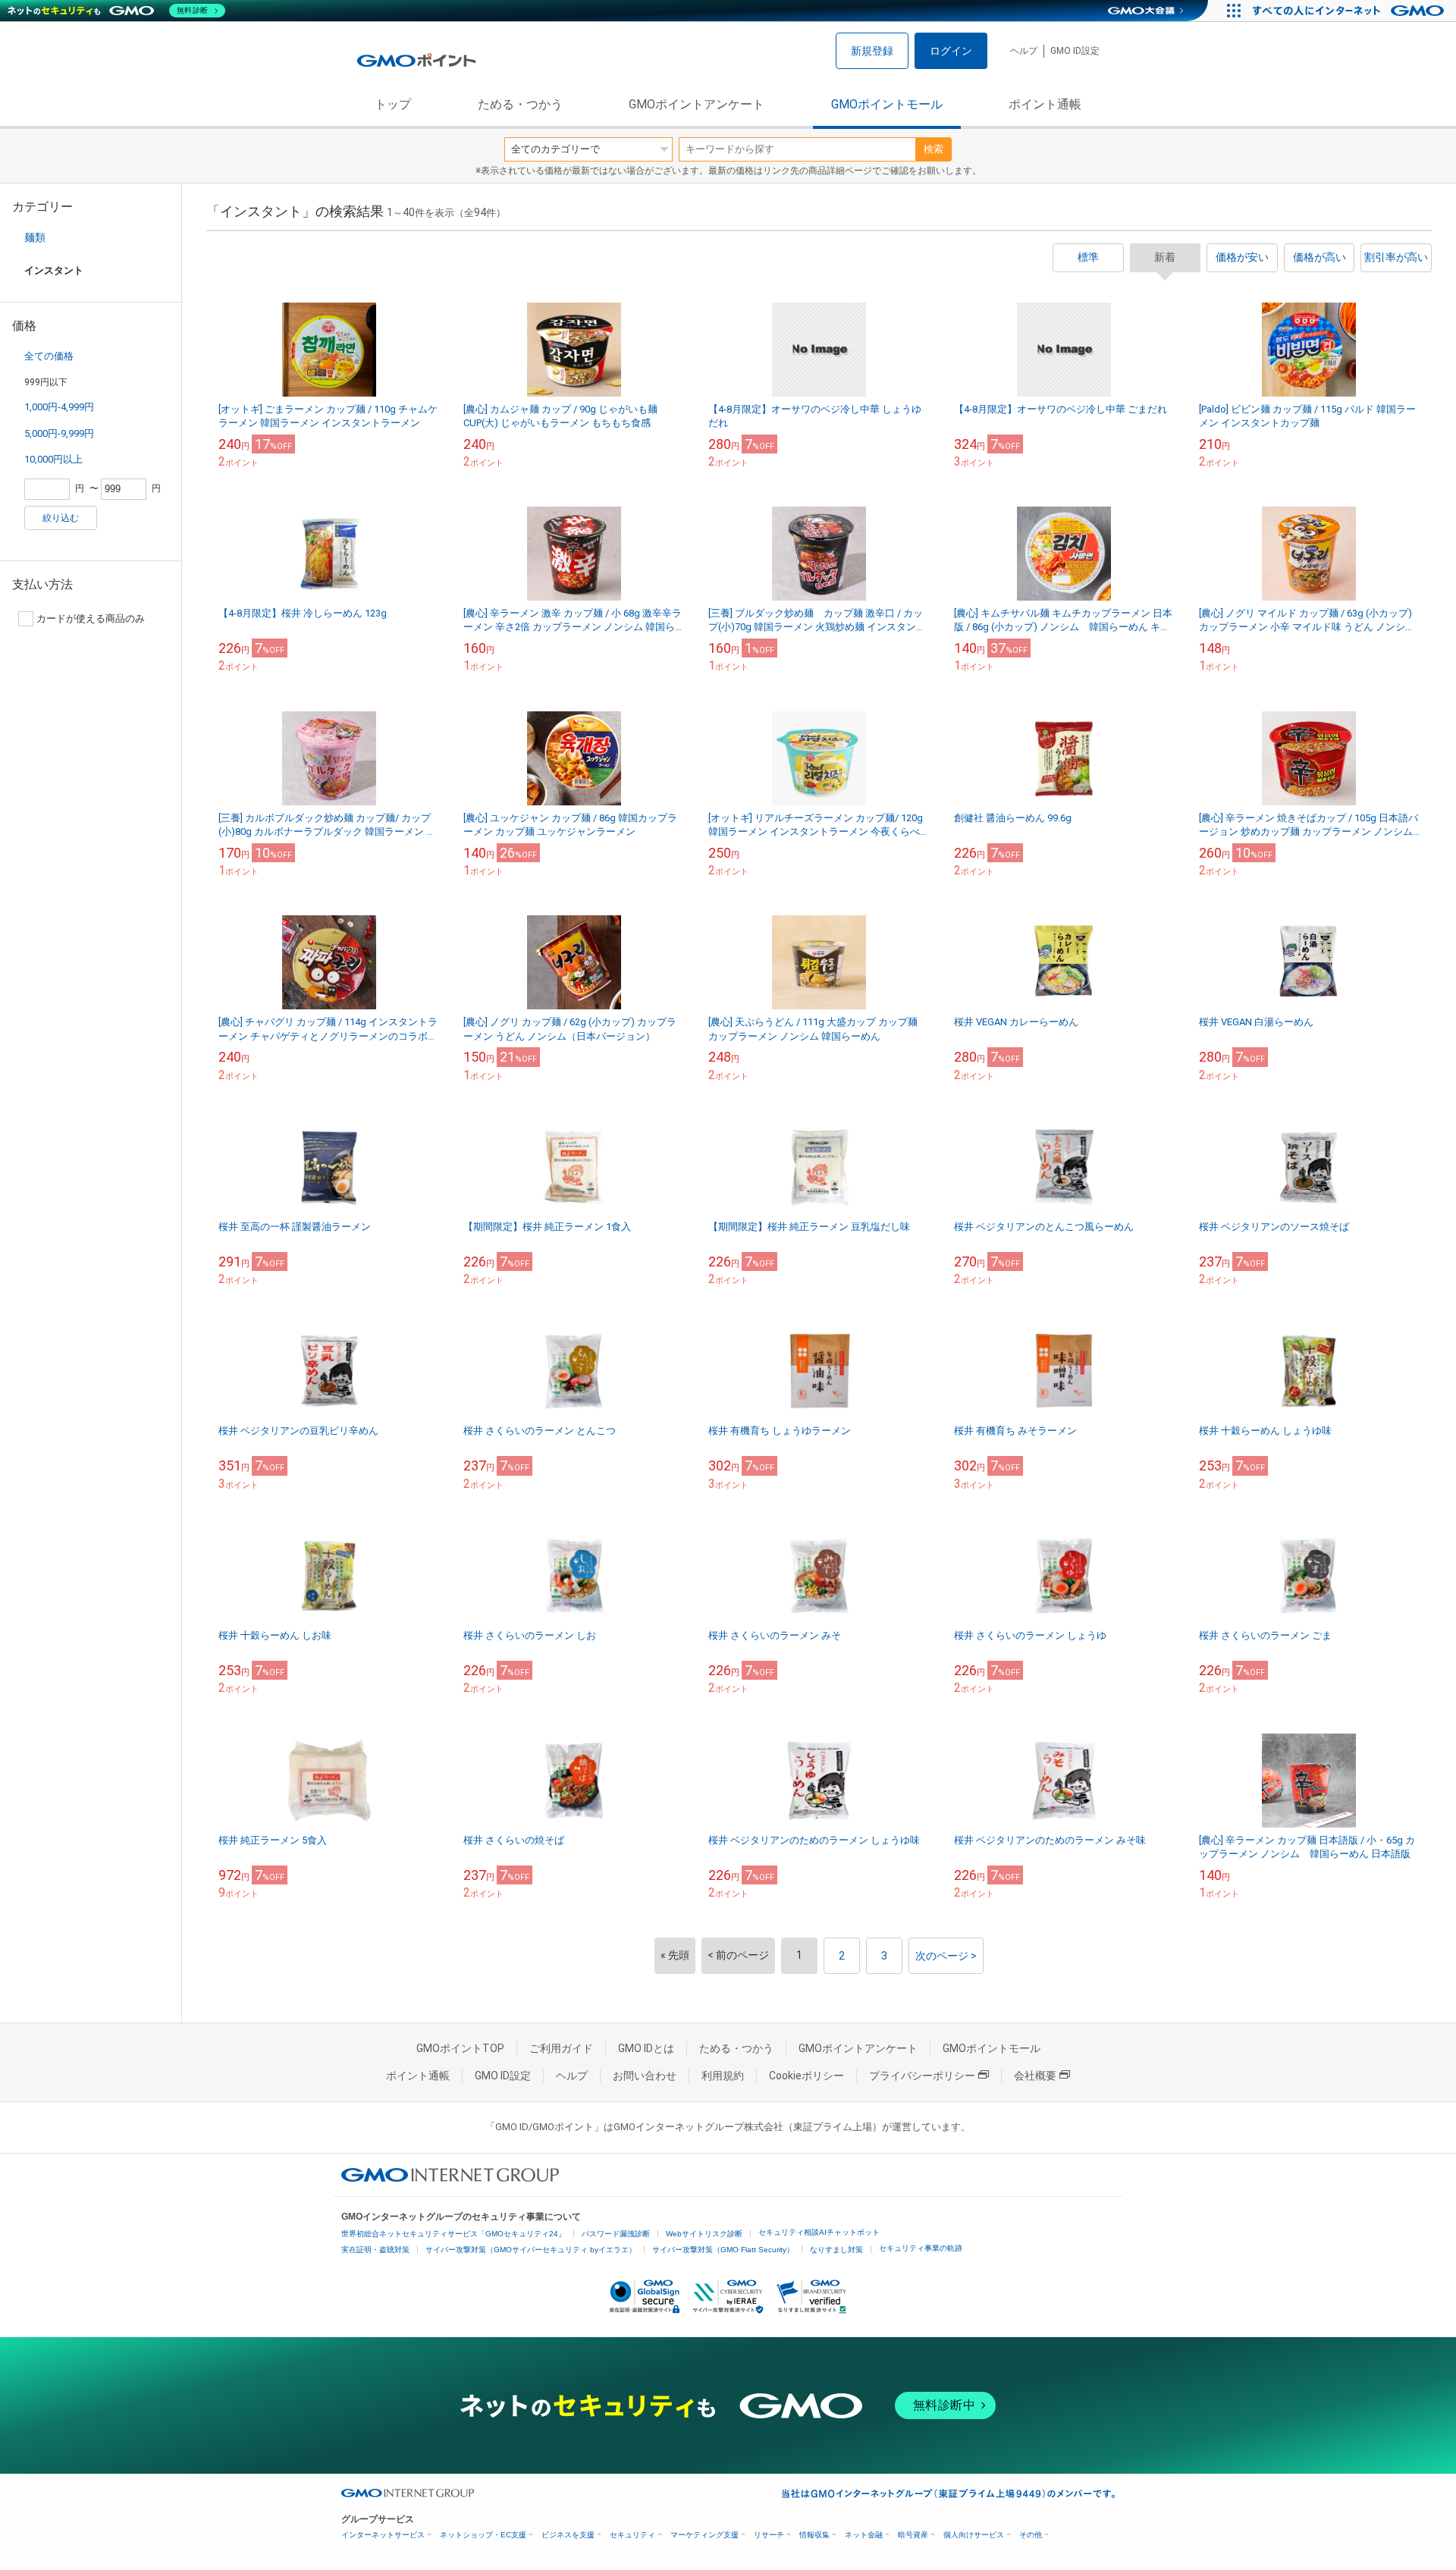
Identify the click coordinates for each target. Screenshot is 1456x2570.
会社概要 (1035, 2076)
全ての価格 (49, 356)
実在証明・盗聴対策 (375, 2250)
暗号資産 (913, 2535)
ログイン (951, 51)
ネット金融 (864, 2535)
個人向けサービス (974, 2535)
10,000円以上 (53, 459)
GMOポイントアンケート (697, 104)
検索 (934, 149)
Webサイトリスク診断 (704, 2234)
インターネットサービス (383, 2535)
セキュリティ (632, 2535)
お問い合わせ (645, 2076)
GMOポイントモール (887, 104)
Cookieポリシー (806, 2076)
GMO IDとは (646, 2048)
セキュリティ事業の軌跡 (921, 2248)
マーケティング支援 (704, 2535)
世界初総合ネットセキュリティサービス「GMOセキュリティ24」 (453, 2234)
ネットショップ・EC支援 (483, 2535)
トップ (393, 104)
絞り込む (61, 518)
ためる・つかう (520, 104)
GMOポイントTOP (460, 2048)
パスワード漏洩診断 (616, 2234)
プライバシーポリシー (922, 2076)
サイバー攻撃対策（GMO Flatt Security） (723, 2250)
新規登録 (872, 51)
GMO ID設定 (1075, 51)
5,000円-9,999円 (59, 433)
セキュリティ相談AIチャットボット (819, 2232)
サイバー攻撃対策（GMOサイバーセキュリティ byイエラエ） (531, 2250)
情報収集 (814, 2535)
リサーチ (769, 2535)
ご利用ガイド (561, 2048)
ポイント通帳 (1045, 104)
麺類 (35, 237)
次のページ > (946, 1956)
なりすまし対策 (836, 2250)
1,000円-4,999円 (59, 407)
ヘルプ (1024, 51)
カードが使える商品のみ (91, 618)
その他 (1031, 2535)
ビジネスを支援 (568, 2535)
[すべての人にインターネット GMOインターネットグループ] (1350, 11)
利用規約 (723, 2076)
